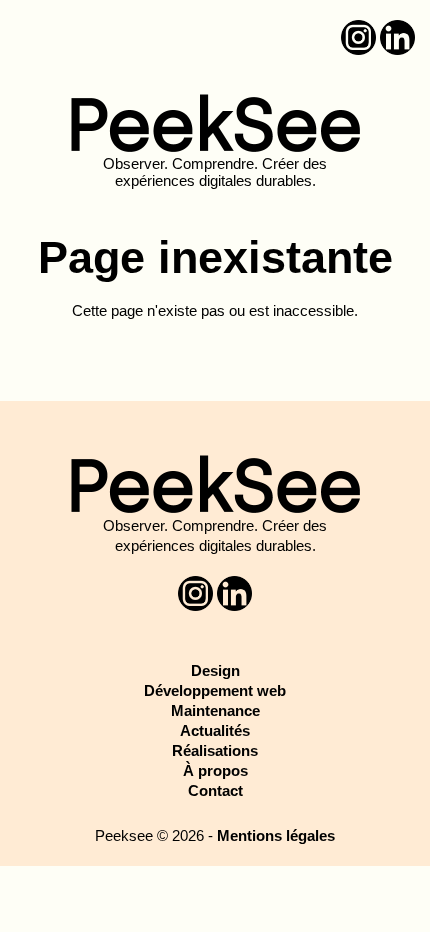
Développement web (215, 690)
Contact (215, 790)
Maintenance (215, 710)
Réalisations (215, 750)
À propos (215, 770)
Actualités (215, 730)
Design (215, 670)
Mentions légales (276, 835)
